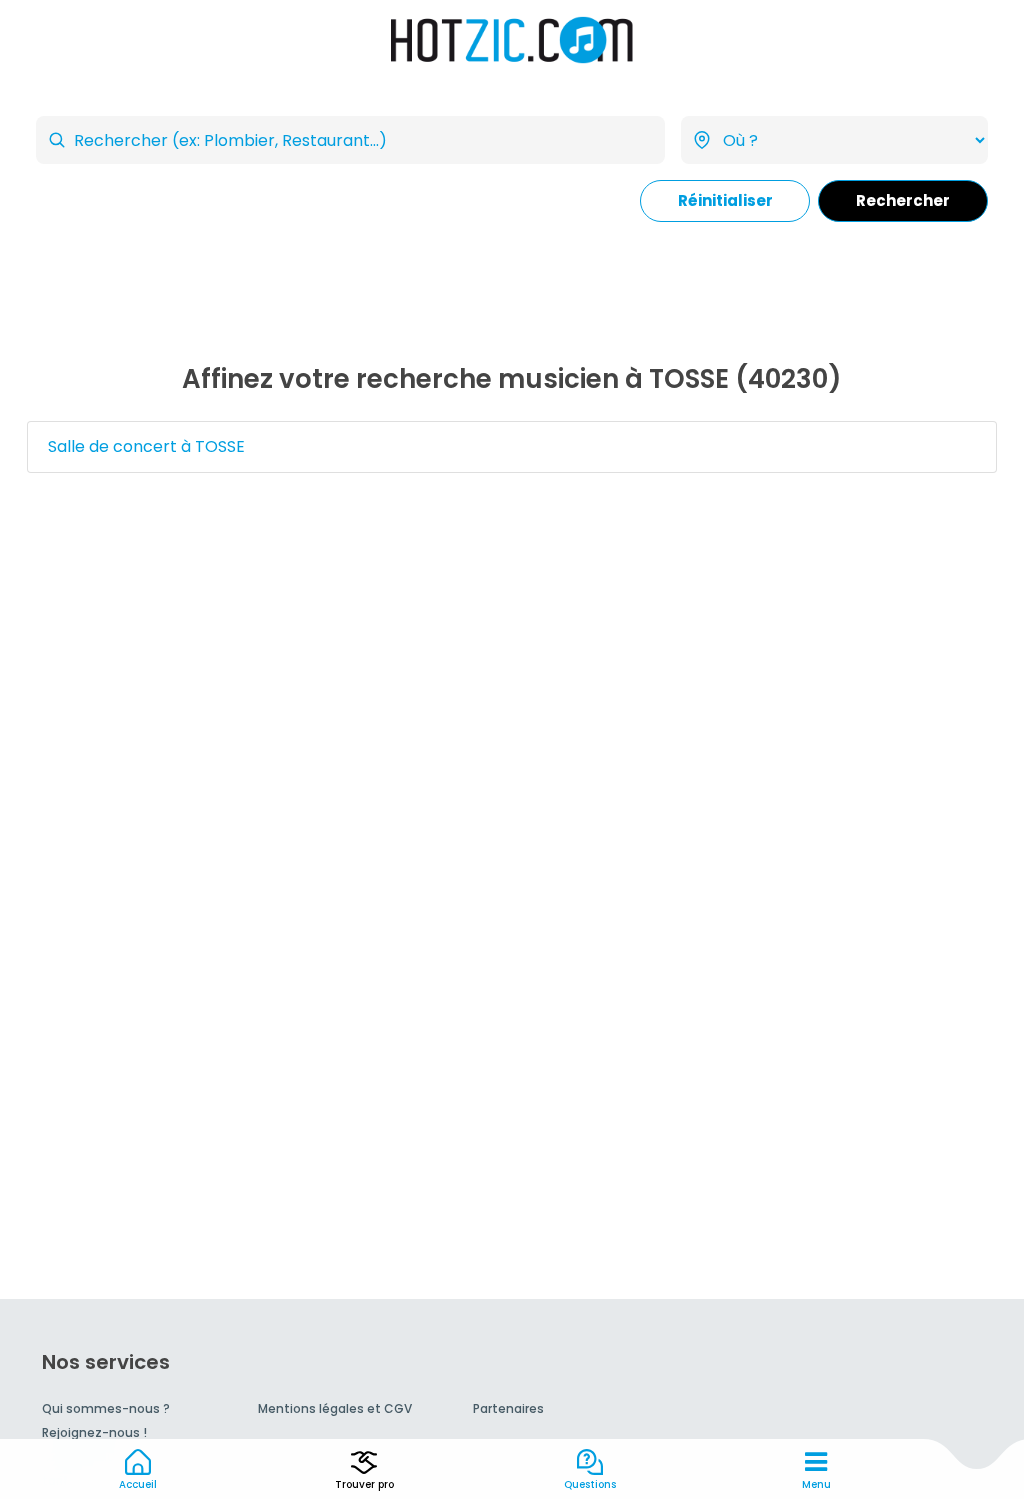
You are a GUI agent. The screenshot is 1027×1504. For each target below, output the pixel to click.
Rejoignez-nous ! (94, 1432)
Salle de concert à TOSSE (146, 446)
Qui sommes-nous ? (106, 1408)
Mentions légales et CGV (335, 1408)
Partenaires (508, 1408)
